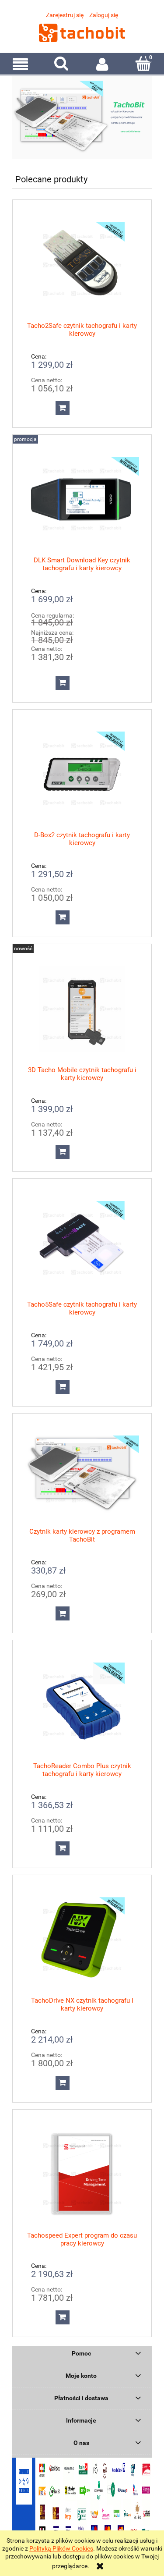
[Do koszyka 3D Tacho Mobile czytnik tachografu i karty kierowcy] (63, 1152)
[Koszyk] (143, 64)
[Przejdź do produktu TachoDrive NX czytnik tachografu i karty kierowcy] (82, 1940)
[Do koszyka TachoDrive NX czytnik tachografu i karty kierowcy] (63, 2083)
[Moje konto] (103, 64)
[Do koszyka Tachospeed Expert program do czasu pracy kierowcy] (63, 2317)
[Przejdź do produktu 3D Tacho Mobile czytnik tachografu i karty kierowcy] (82, 1009)
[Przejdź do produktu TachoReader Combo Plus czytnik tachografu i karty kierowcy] (82, 1705)
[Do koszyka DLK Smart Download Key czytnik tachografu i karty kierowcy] (63, 683)
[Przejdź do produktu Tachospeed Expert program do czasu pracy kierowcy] (82, 2174)
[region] (82, 118)
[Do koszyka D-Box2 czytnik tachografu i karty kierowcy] (63, 917)
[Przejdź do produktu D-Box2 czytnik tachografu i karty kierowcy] (82, 774)
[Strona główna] (82, 32)
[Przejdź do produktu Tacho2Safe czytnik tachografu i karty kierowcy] (82, 265)
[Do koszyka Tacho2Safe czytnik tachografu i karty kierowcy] (63, 408)
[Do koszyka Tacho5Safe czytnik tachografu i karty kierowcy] (63, 1387)
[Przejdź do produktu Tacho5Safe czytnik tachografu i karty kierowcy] (82, 1244)
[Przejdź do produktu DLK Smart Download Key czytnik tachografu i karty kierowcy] (82, 499)
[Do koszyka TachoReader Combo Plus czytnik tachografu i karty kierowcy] (63, 1848)
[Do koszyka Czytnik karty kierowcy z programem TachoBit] (63, 1613)
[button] (21, 64)
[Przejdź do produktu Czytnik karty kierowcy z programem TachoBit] (82, 1474)
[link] (82, 118)
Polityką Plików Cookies (61, 2548)
